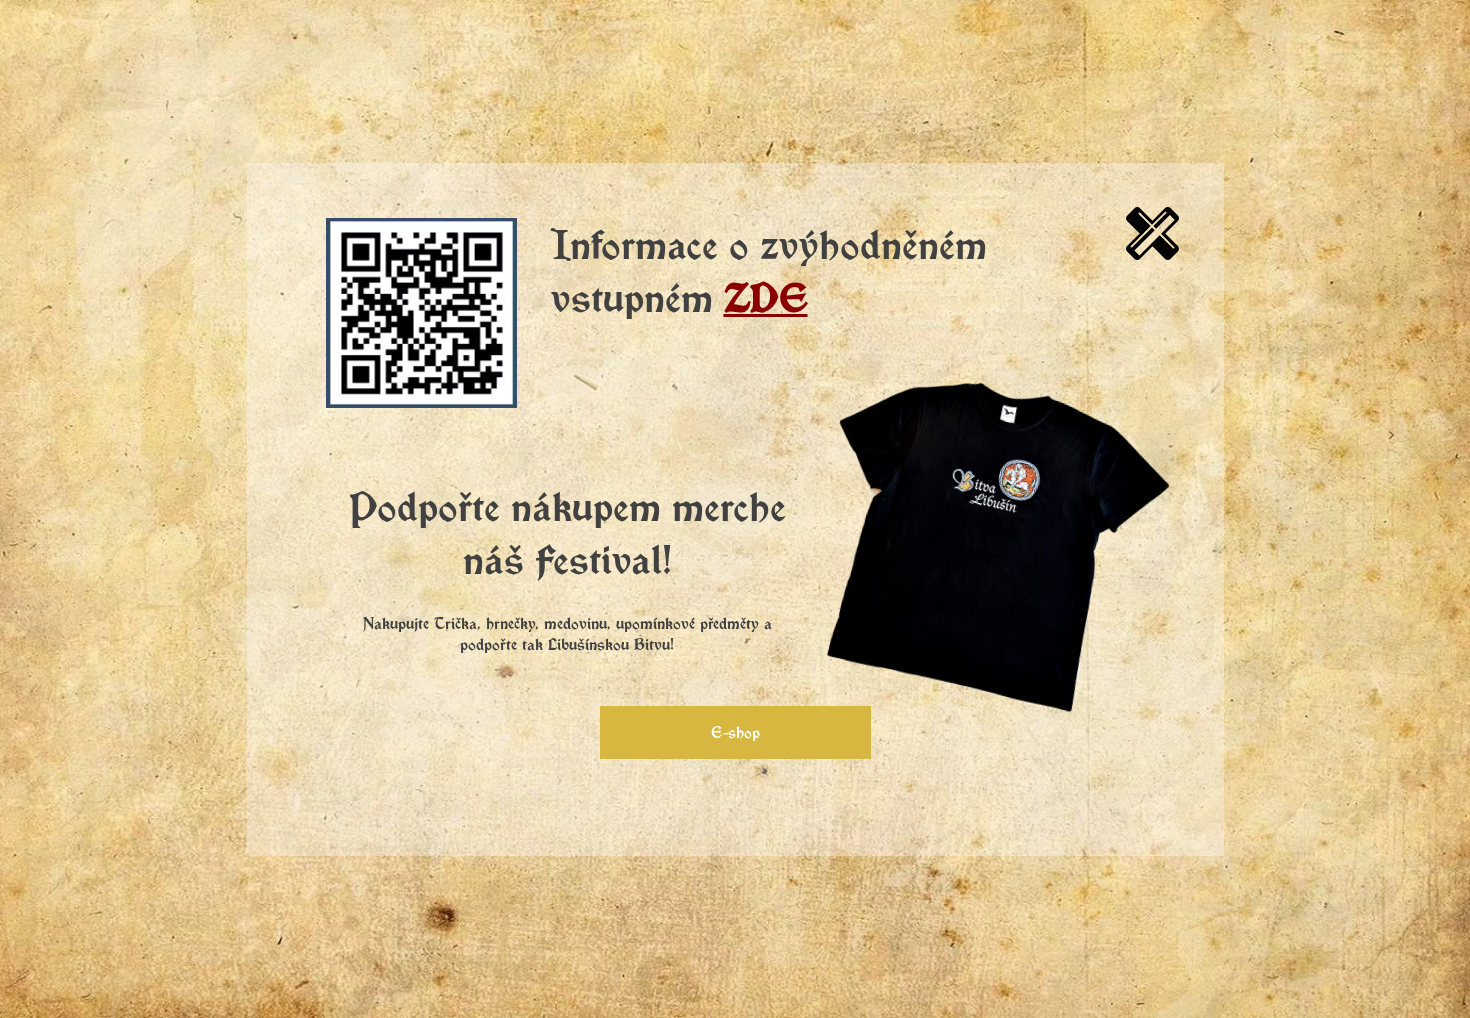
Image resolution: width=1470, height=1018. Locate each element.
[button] (1152, 233)
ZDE (766, 297)
